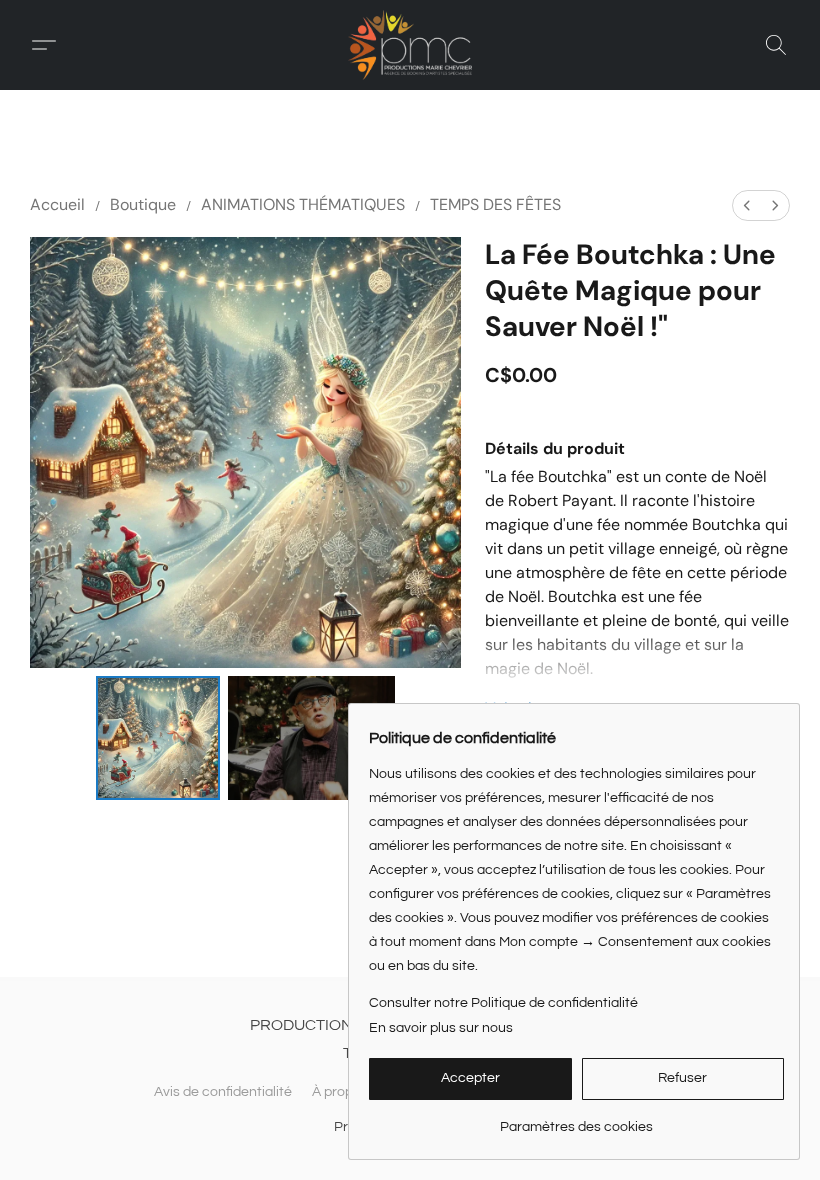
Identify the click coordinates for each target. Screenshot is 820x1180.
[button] (410, 45)
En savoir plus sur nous (441, 1028)
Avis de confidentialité (223, 1092)
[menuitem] (747, 205)
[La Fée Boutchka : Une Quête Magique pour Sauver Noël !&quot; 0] (158, 738)
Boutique (143, 204)
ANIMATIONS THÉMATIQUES (303, 204)
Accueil (57, 204)
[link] (576, 1119)
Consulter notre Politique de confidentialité (503, 1003)
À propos (340, 1092)
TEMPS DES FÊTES (495, 204)
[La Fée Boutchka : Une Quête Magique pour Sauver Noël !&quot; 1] (312, 738)
